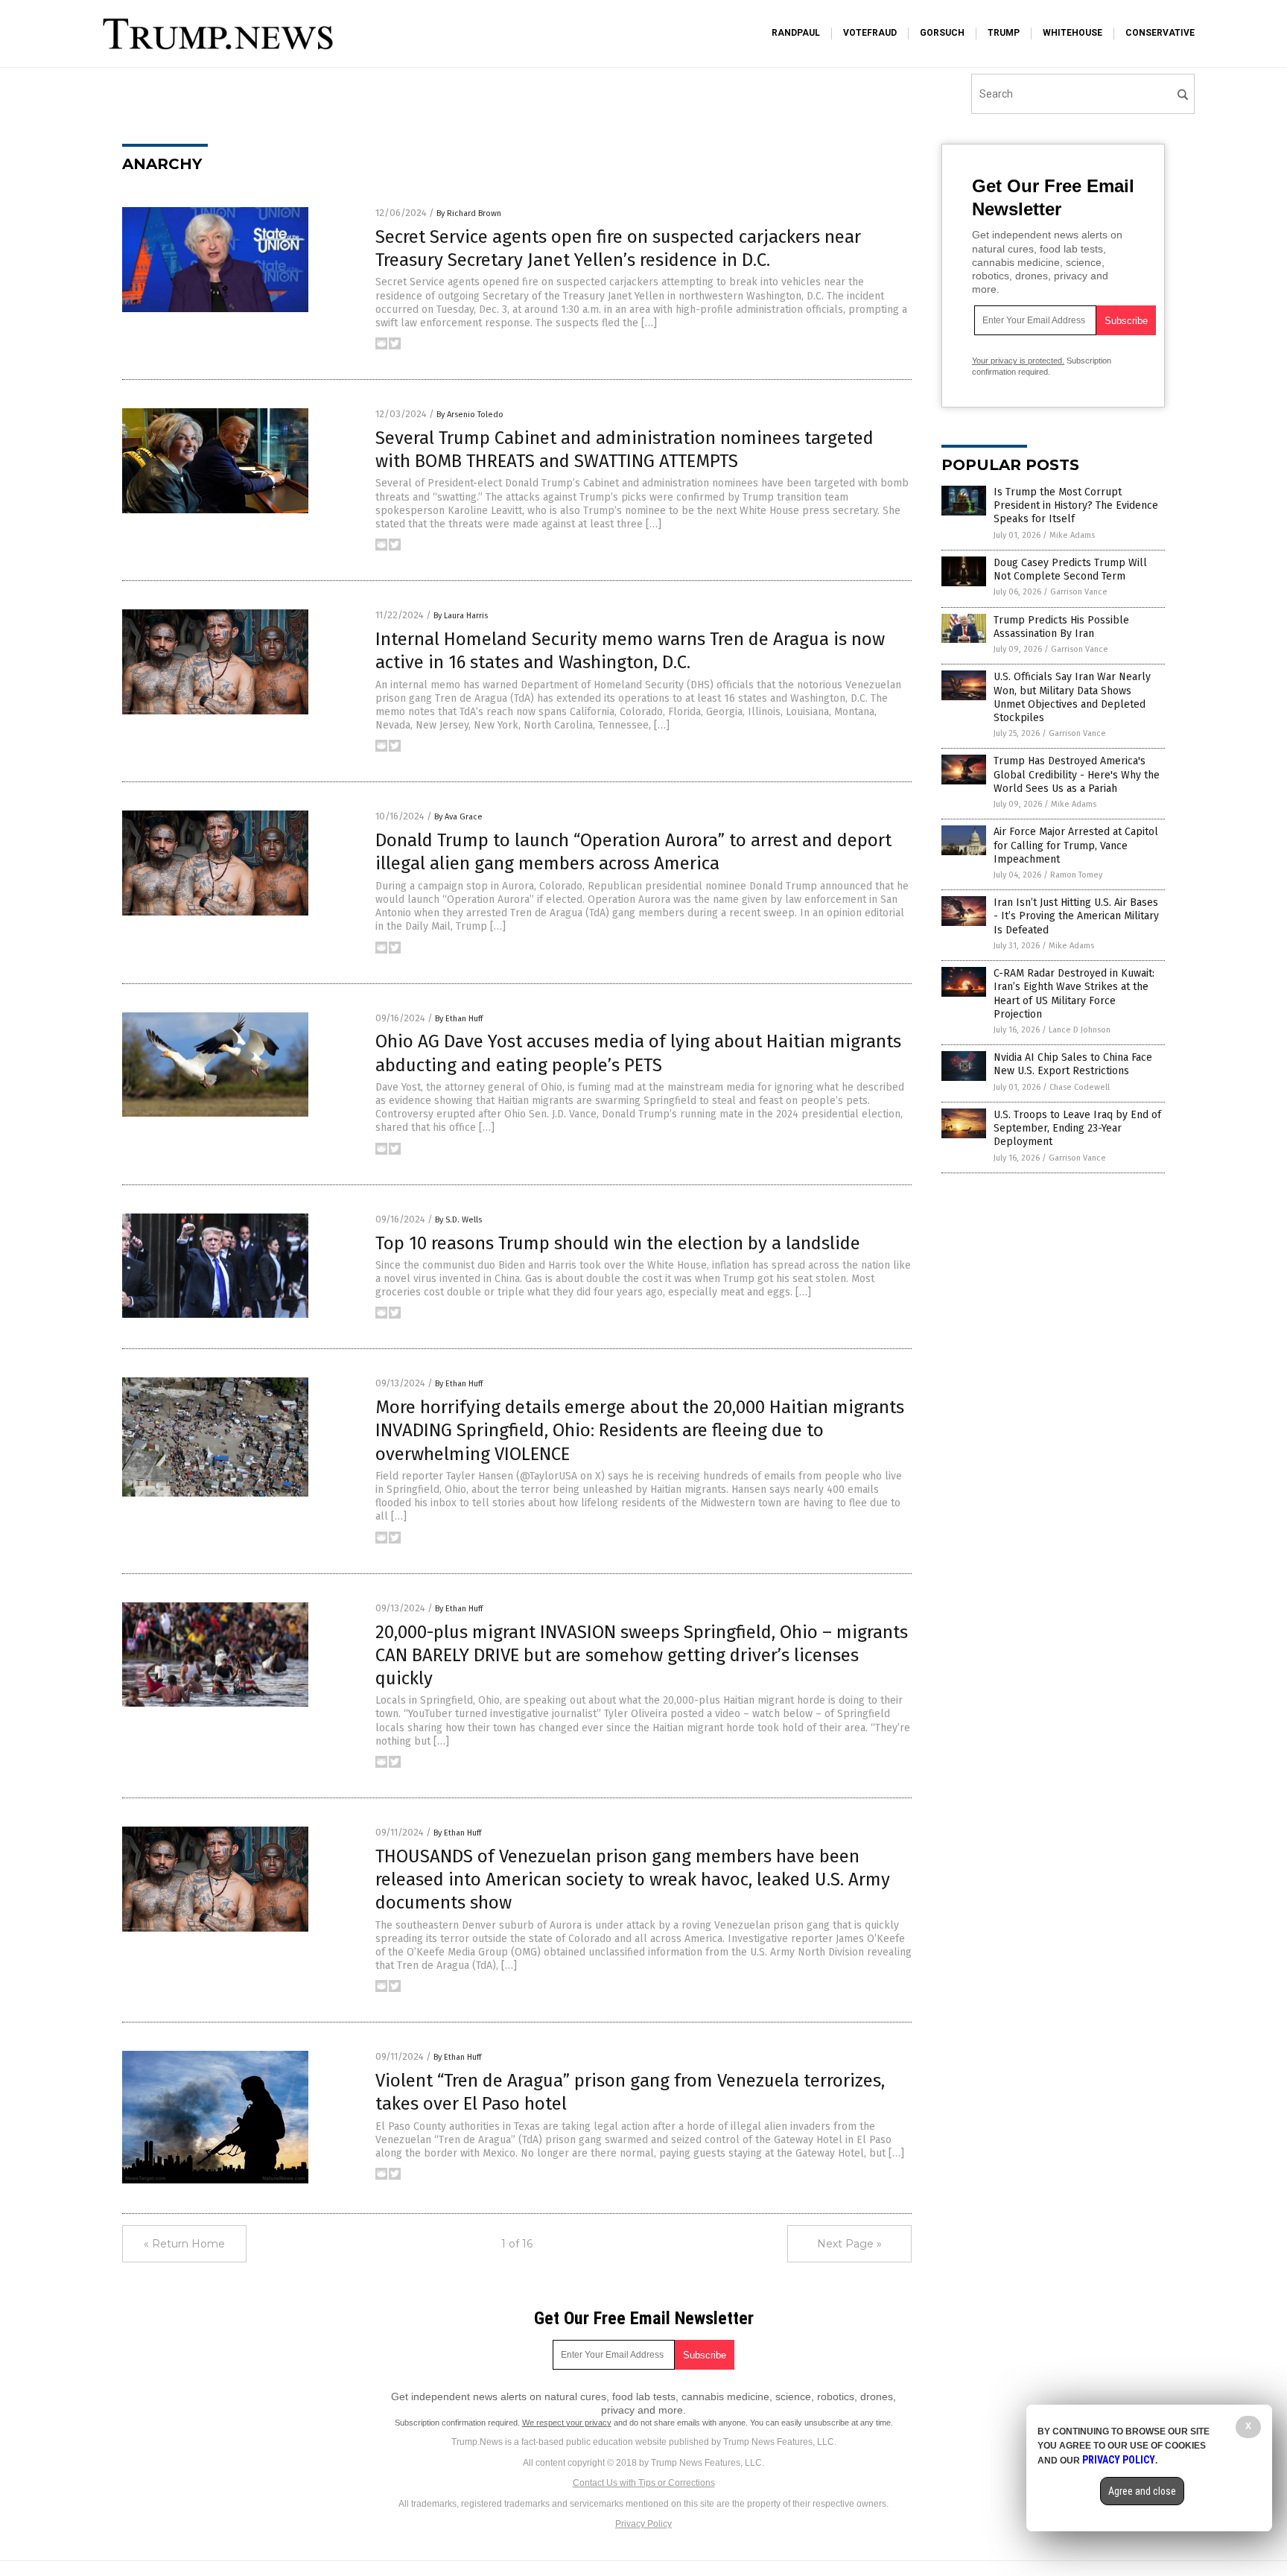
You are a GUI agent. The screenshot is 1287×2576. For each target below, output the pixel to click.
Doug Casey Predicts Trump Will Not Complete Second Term (1070, 570)
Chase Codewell (1080, 1087)
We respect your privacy (567, 2423)
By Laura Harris (461, 616)
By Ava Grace (458, 817)
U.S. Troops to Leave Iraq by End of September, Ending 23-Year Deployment (1077, 1128)
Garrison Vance (1079, 592)
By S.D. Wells (458, 1220)
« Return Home (184, 2244)
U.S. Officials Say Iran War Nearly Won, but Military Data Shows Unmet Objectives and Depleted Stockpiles (1072, 697)
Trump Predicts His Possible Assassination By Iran (1061, 627)
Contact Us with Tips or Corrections (644, 2483)
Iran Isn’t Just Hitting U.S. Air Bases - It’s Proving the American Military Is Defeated (1076, 916)
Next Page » (849, 2244)
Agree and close (1142, 2491)
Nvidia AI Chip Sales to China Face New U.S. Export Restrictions (1073, 1064)
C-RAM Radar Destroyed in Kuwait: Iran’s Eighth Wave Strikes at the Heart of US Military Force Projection (1074, 994)
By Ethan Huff (459, 1019)
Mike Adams (1072, 535)
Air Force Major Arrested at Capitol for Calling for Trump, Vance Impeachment (1076, 845)
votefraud (870, 33)
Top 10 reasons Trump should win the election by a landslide (618, 1243)
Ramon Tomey (1076, 875)
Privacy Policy (643, 2524)
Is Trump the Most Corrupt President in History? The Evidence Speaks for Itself (1076, 505)
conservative (1160, 33)
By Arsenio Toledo (470, 415)
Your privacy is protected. (1018, 361)
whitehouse (1072, 33)
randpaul (796, 33)
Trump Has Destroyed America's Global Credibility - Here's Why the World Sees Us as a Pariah (1077, 774)
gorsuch (942, 33)
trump (1004, 33)
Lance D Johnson (1080, 1030)
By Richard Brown (469, 213)
